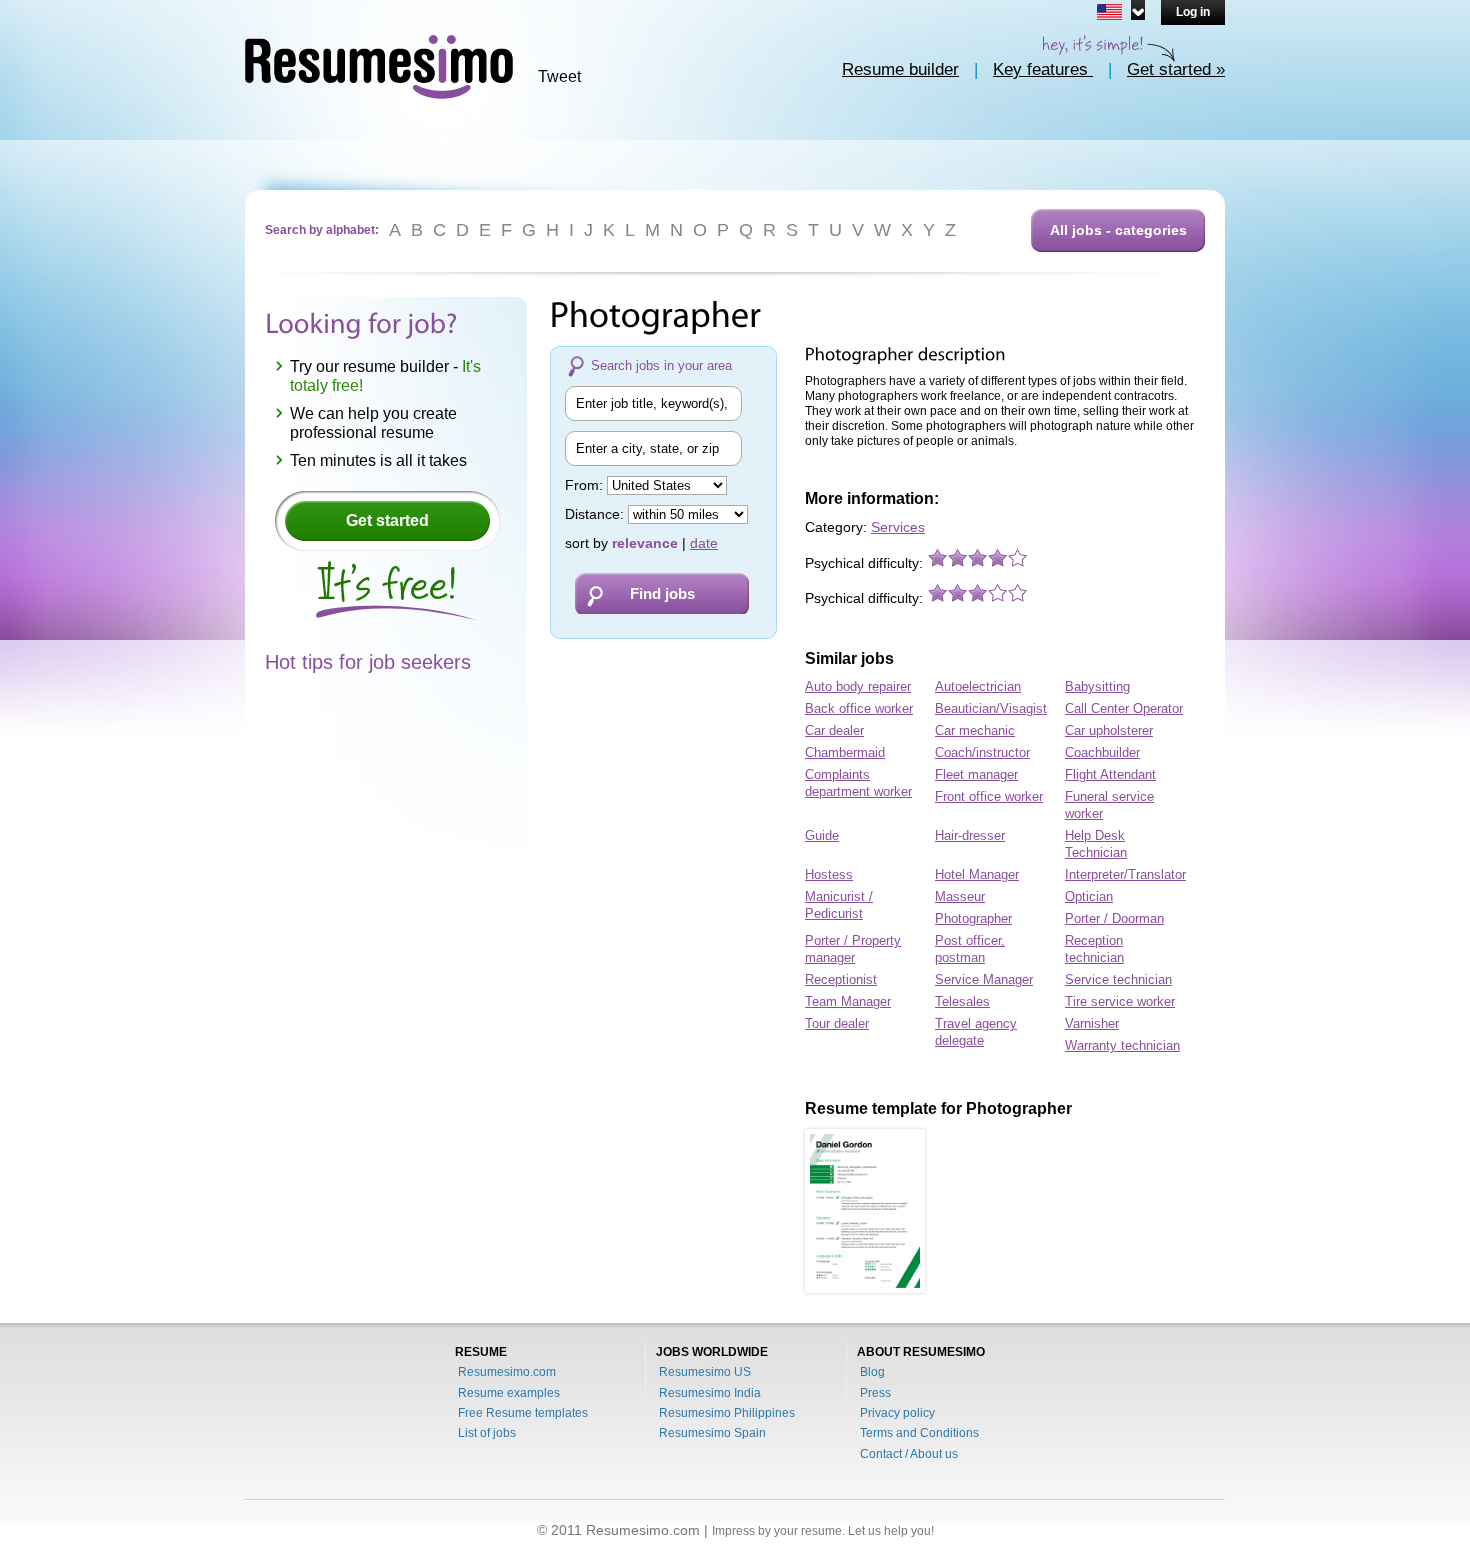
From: (586, 485)
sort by (586, 543)
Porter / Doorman (1114, 918)
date (704, 543)
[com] (1117, 10)
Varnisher (1092, 1023)
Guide (822, 835)
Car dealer (834, 730)
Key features (1043, 69)
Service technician (1118, 979)
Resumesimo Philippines (727, 1413)
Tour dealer (837, 1023)
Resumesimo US (705, 1372)
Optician (1089, 896)
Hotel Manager (977, 874)
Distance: (596, 514)
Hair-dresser (970, 835)
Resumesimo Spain (712, 1433)
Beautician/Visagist (991, 708)
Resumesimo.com (507, 1372)
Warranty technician (1122, 1045)
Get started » (1176, 69)
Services (898, 527)
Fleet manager (976, 774)
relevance (645, 543)
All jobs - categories (1118, 230)
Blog (872, 1372)
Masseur (960, 896)
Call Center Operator (1124, 708)
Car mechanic (975, 730)
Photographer (973, 918)
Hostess (829, 874)
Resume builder (900, 69)
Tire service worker (1120, 1001)
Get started (387, 520)
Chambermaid (845, 752)
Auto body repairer (858, 686)
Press (875, 1393)
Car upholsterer (1109, 730)
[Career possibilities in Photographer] (865, 1211)
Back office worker (859, 708)
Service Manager (984, 979)
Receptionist (841, 979)
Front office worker (989, 796)
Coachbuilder (1102, 752)
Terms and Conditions (919, 1433)
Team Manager (848, 1001)
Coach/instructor (982, 752)
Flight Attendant (1110, 774)
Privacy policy (897, 1413)
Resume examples (509, 1393)
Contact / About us (909, 1454)
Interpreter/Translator (1125, 874)
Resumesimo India (710, 1393)
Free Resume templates (523, 1413)
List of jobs (487, 1433)
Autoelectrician (978, 686)
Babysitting (1097, 686)
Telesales (962, 1001)
